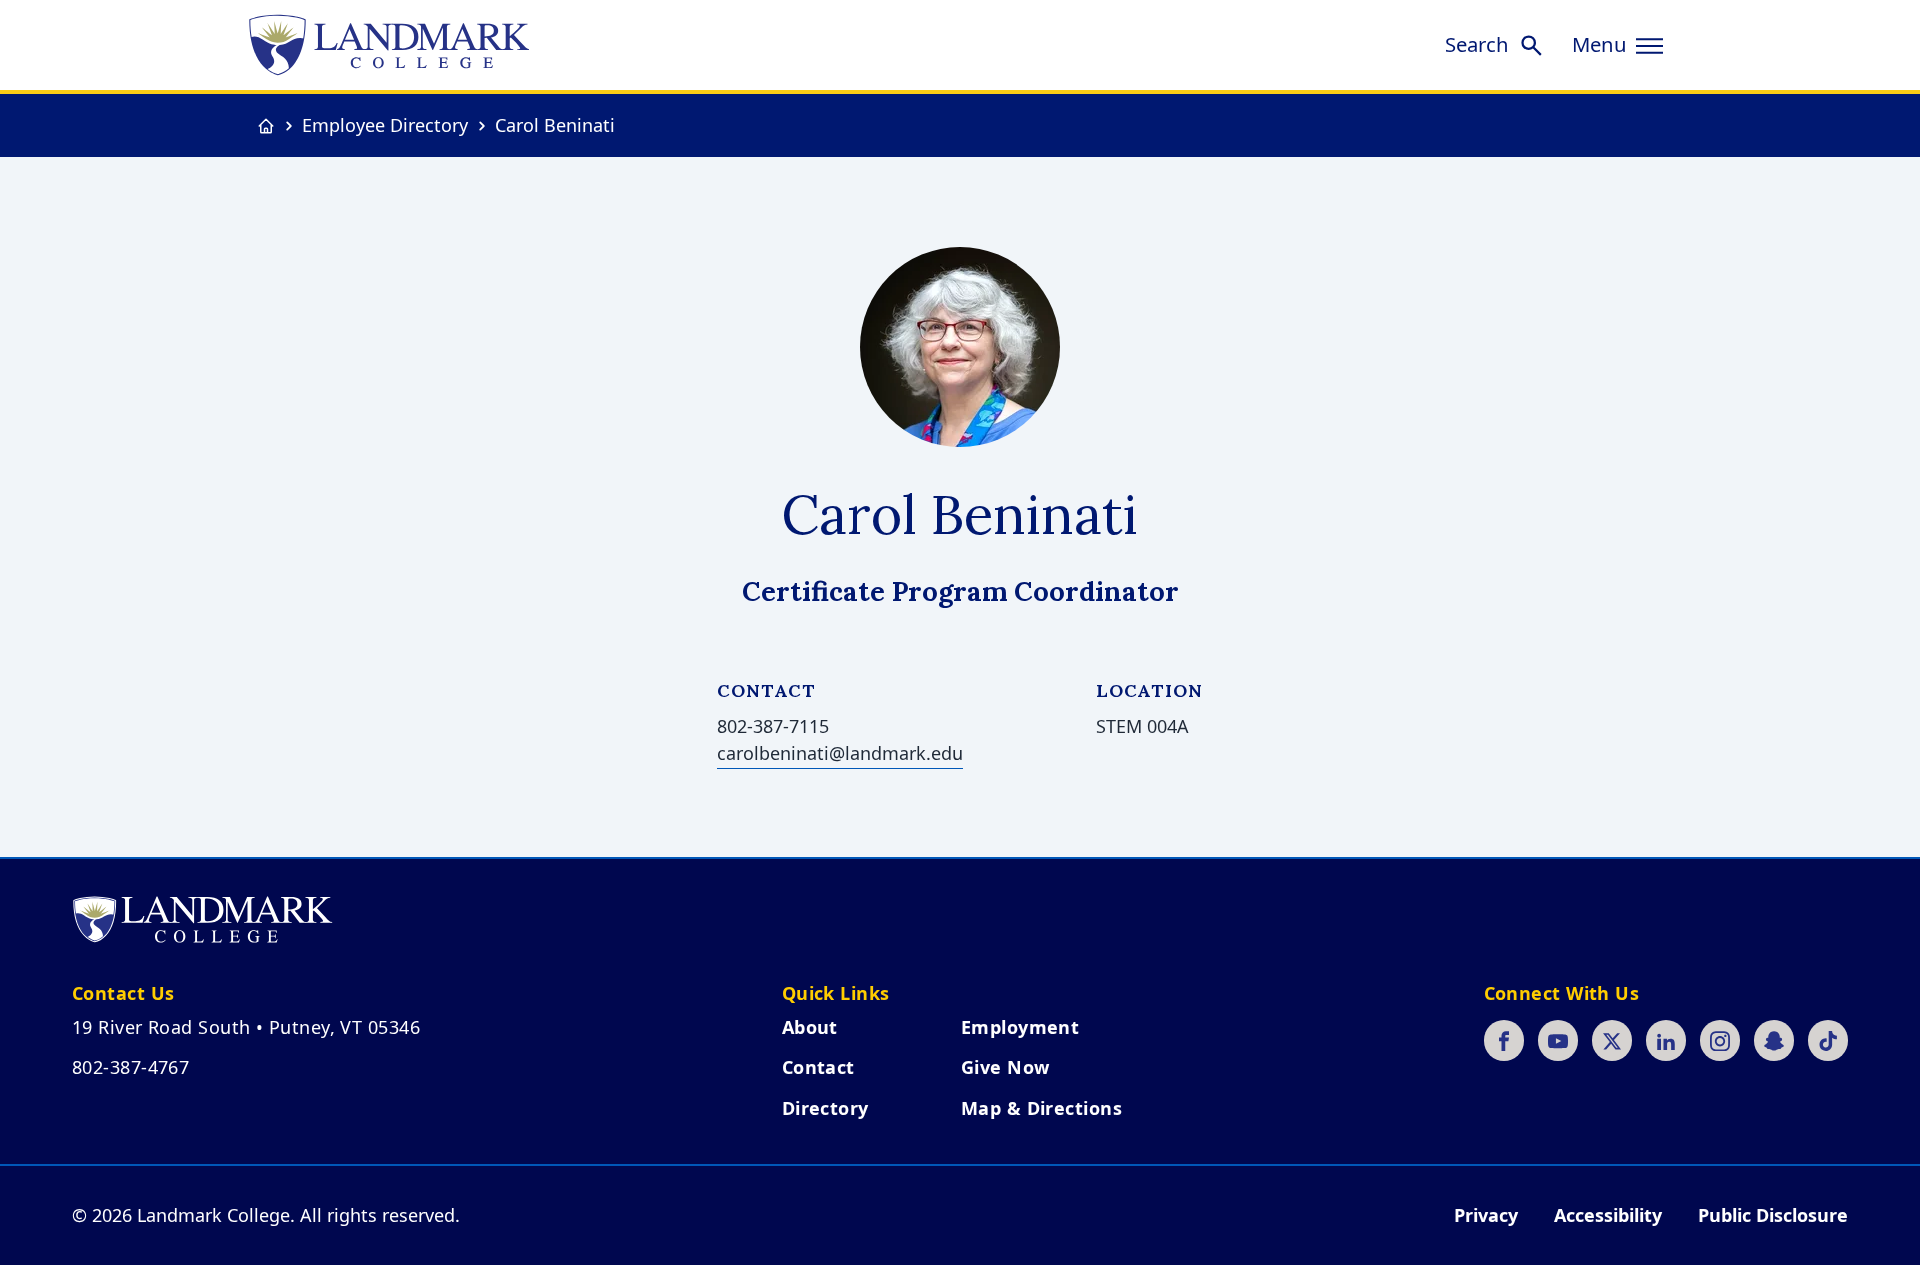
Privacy (1486, 1215)
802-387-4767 (130, 1067)
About (810, 1027)
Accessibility (1608, 1215)
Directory (825, 1108)
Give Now (1005, 1067)
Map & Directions (1041, 1108)
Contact (818, 1067)
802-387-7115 (773, 726)
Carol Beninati (555, 125)
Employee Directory (385, 125)
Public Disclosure (1773, 1215)
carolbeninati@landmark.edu (840, 753)
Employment (1020, 1027)
